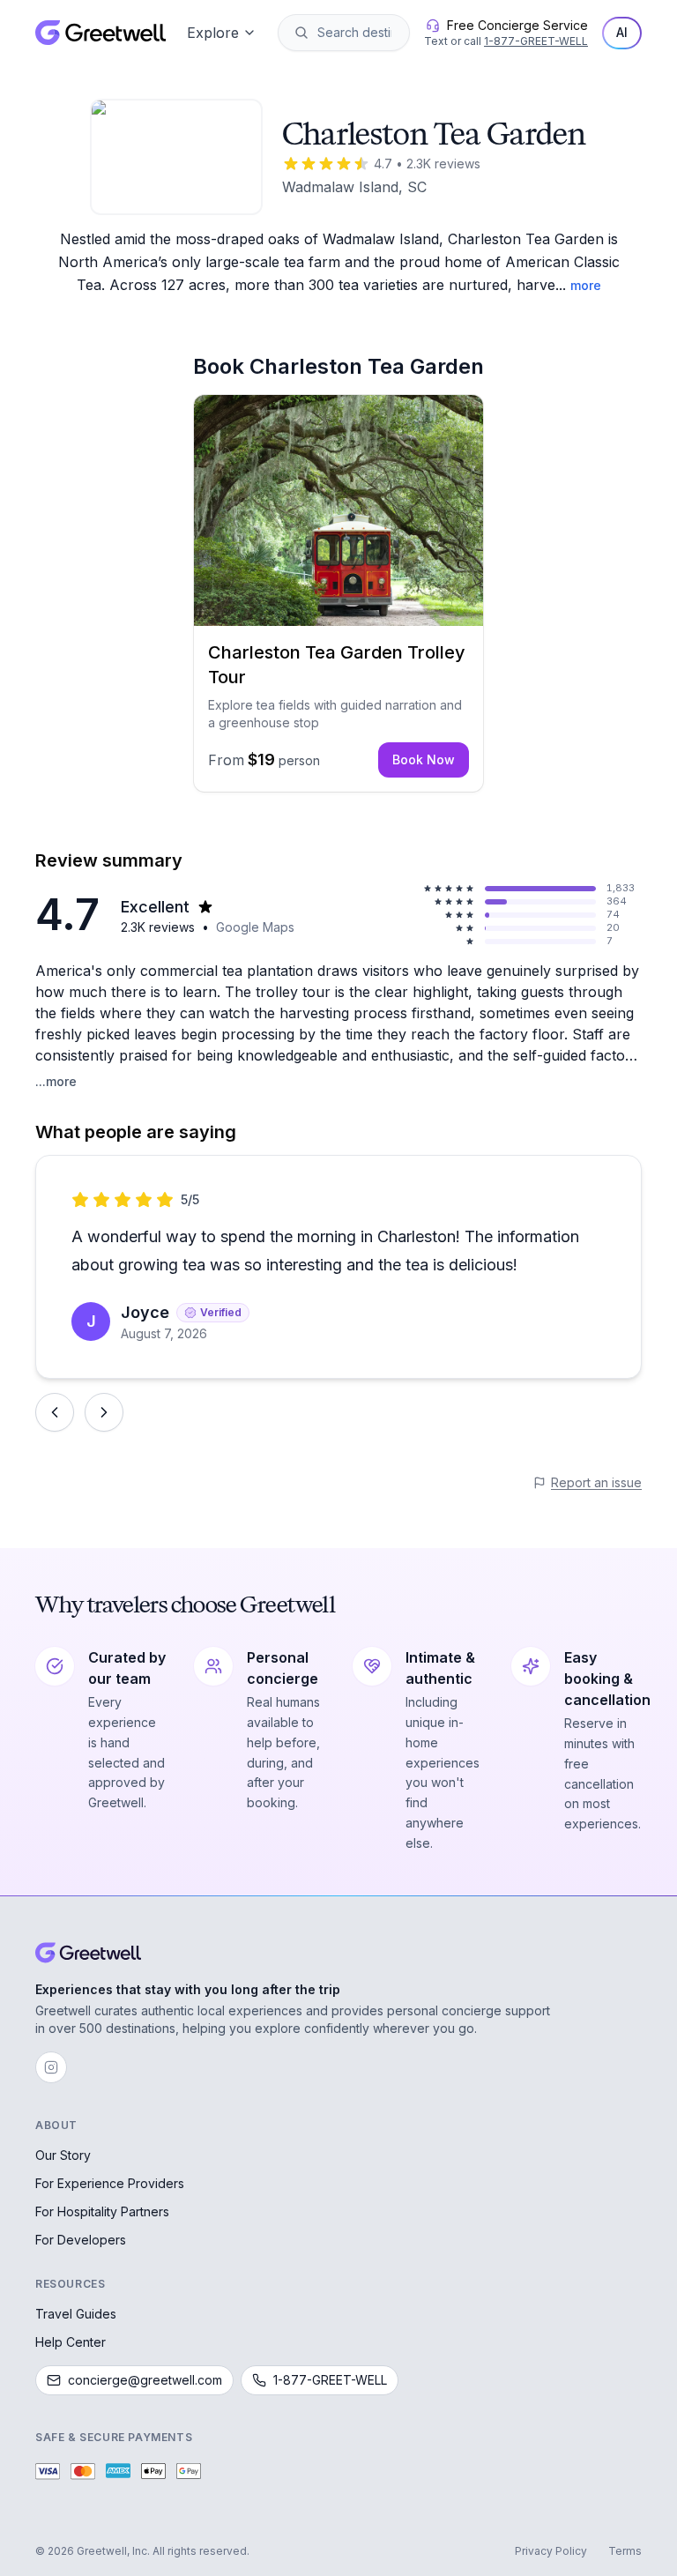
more (586, 285)
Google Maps (255, 927)
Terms (625, 2551)
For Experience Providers (110, 2183)
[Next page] (104, 1412)
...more (56, 1081)
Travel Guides (76, 2314)
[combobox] (356, 33)
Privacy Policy (551, 2551)
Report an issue (596, 1482)
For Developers (81, 2240)
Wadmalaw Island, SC (354, 187)
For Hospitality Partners (102, 2211)
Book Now (424, 759)
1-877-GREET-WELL (536, 41)
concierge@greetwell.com (145, 2380)
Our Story (63, 2155)
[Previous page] (55, 1412)
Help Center (71, 2342)
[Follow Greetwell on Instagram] (51, 2067)
